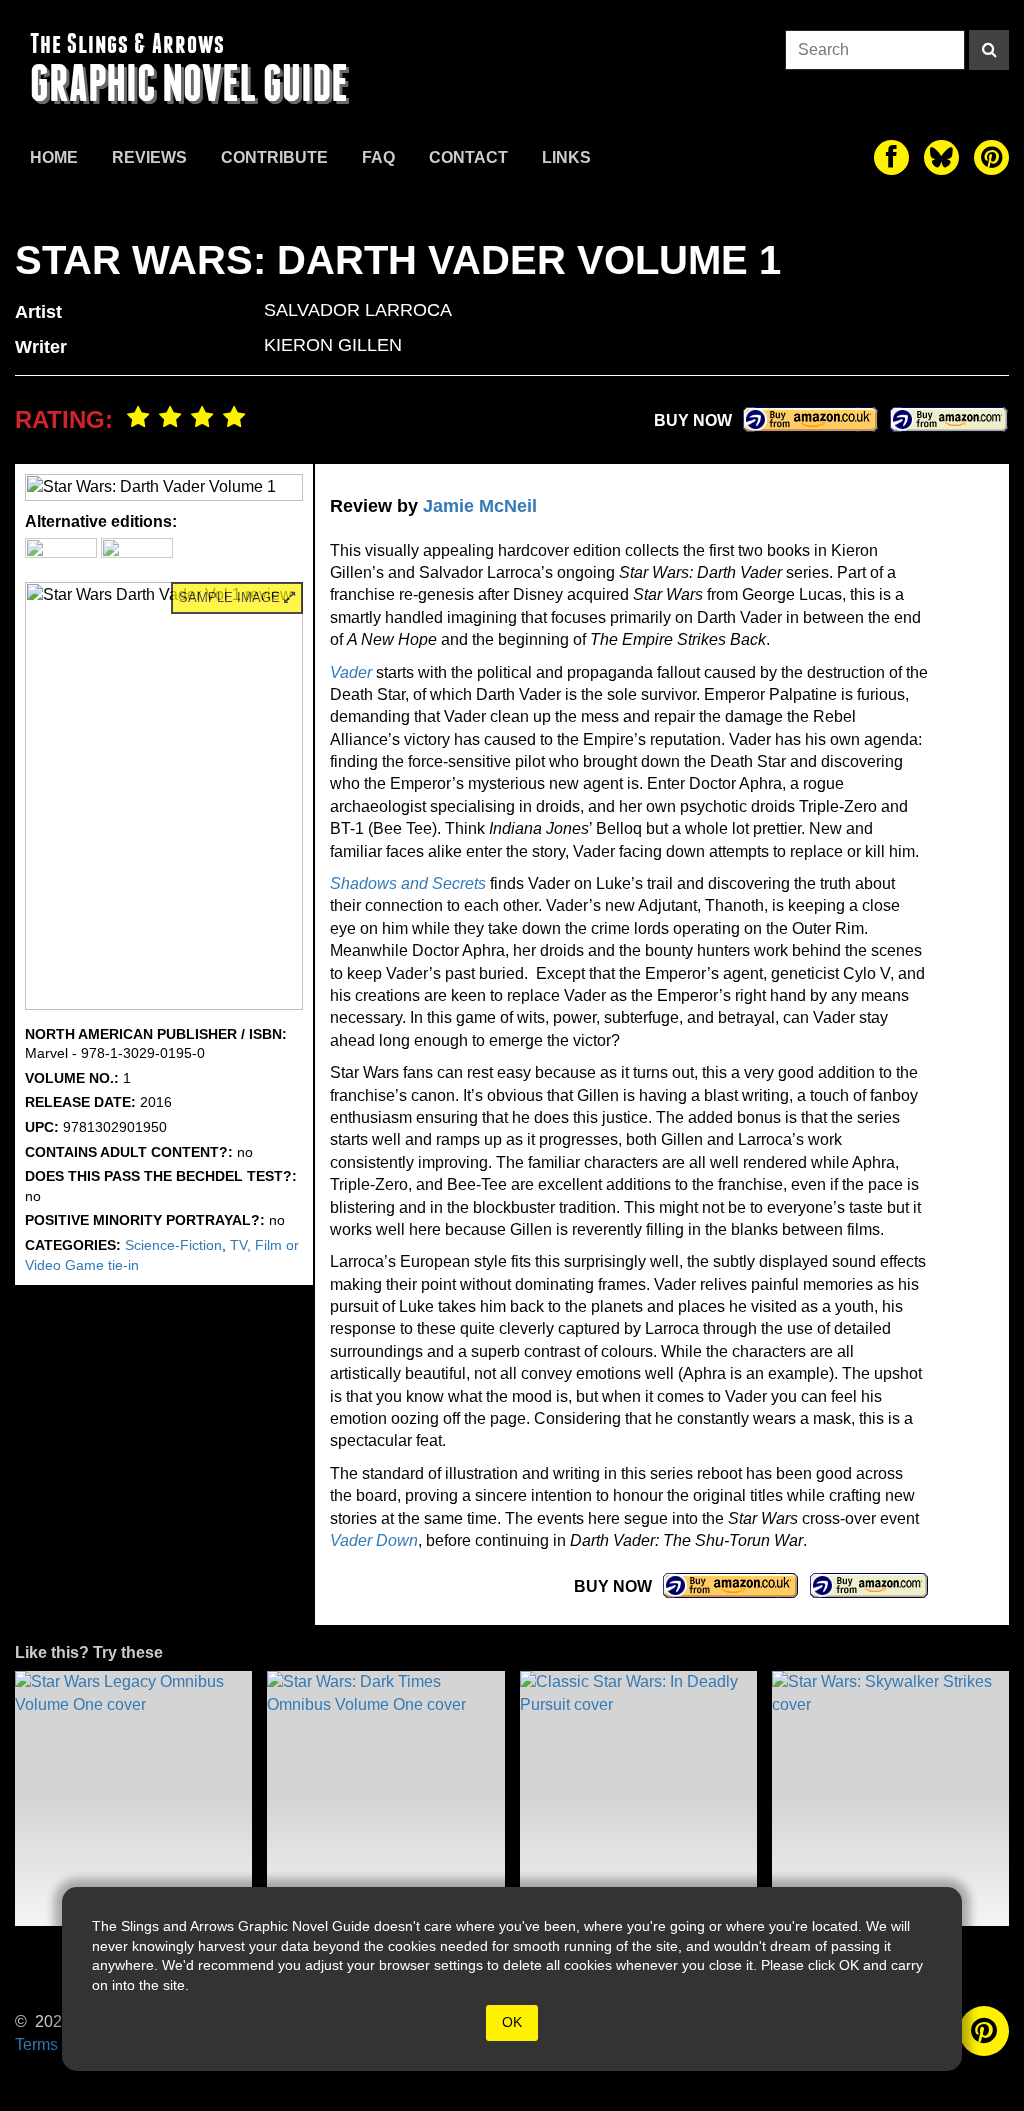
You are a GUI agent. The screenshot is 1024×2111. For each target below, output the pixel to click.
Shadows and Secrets (408, 883)
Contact (468, 157)
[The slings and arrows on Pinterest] (991, 157)
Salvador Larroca (358, 310)
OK (512, 2022)
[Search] (989, 50)
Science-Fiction (173, 1245)
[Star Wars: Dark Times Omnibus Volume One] (385, 1798)
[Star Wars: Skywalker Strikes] (890, 1798)
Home (54, 157)
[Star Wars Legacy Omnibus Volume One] (133, 1798)
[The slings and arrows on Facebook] (891, 157)
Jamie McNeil (480, 506)
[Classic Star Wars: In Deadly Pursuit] (638, 1798)
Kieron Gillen (333, 345)
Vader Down (374, 1540)
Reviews (149, 157)
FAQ (378, 157)
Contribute (274, 157)
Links (566, 157)
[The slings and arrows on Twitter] (941, 157)
